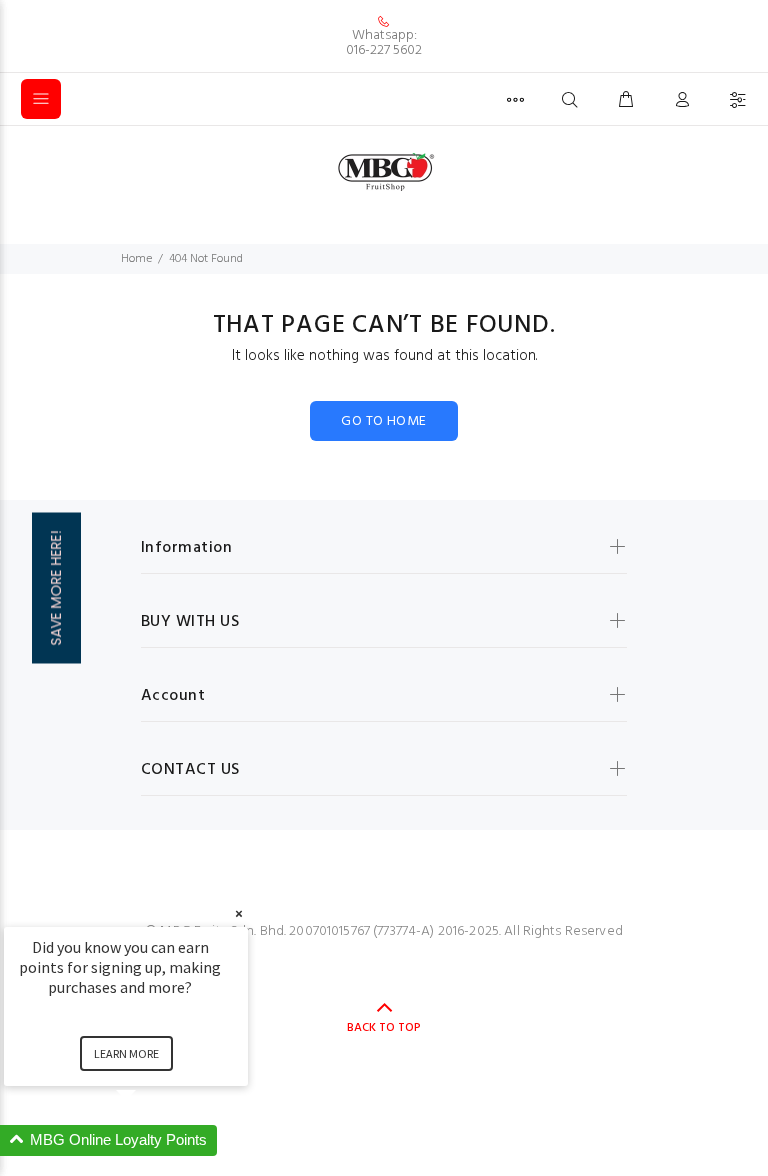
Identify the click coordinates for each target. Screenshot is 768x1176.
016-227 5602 (384, 50)
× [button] (239, 913)
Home (136, 259)
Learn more (126, 1053)
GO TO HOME (383, 421)
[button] (150, 1140)
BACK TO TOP (384, 1028)
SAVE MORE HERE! (56, 588)
